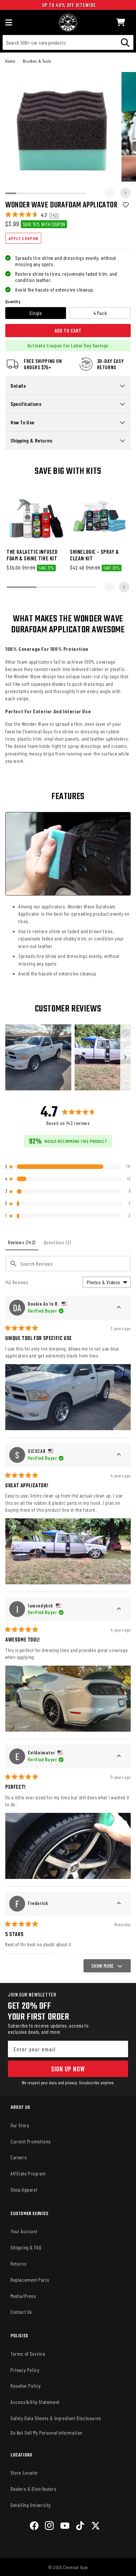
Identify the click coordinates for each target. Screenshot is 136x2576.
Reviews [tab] (23, 1245)
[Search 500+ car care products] (125, 42)
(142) (54, 215)
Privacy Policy (25, 2370)
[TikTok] (80, 2527)
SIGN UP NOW (68, 2069)
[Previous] (110, 193)
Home (10, 61)
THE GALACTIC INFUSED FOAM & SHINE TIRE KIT (32, 555)
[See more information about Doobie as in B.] (119, 1308)
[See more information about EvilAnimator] (119, 1756)
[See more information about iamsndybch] (119, 1609)
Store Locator (24, 2472)
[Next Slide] (125, 1057)
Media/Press (23, 2296)
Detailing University (31, 2505)
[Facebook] (34, 2527)
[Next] (125, 193)
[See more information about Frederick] (119, 1904)
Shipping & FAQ (26, 2247)
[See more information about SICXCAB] (119, 1455)
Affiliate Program (28, 2173)
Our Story (20, 2125)
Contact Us (21, 2312)
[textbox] (68, 1264)
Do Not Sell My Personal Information (47, 2433)
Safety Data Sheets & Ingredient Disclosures (56, 2418)
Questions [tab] (59, 1245)
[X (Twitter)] (96, 2527)
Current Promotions (31, 2141)
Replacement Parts (30, 2280)
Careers (19, 2157)
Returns (18, 2263)
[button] (121, 22)
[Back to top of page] (68, 2565)
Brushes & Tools (37, 61)
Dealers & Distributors (34, 2489)
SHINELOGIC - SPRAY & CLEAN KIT (95, 555)
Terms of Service (28, 2354)
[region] (68, 1057)
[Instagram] (49, 2527)
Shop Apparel (24, 2189)
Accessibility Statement (35, 2402)
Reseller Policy (26, 2386)
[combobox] (68, 42)
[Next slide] (124, 587)
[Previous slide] (110, 587)
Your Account (24, 2231)
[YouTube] (65, 2527)
